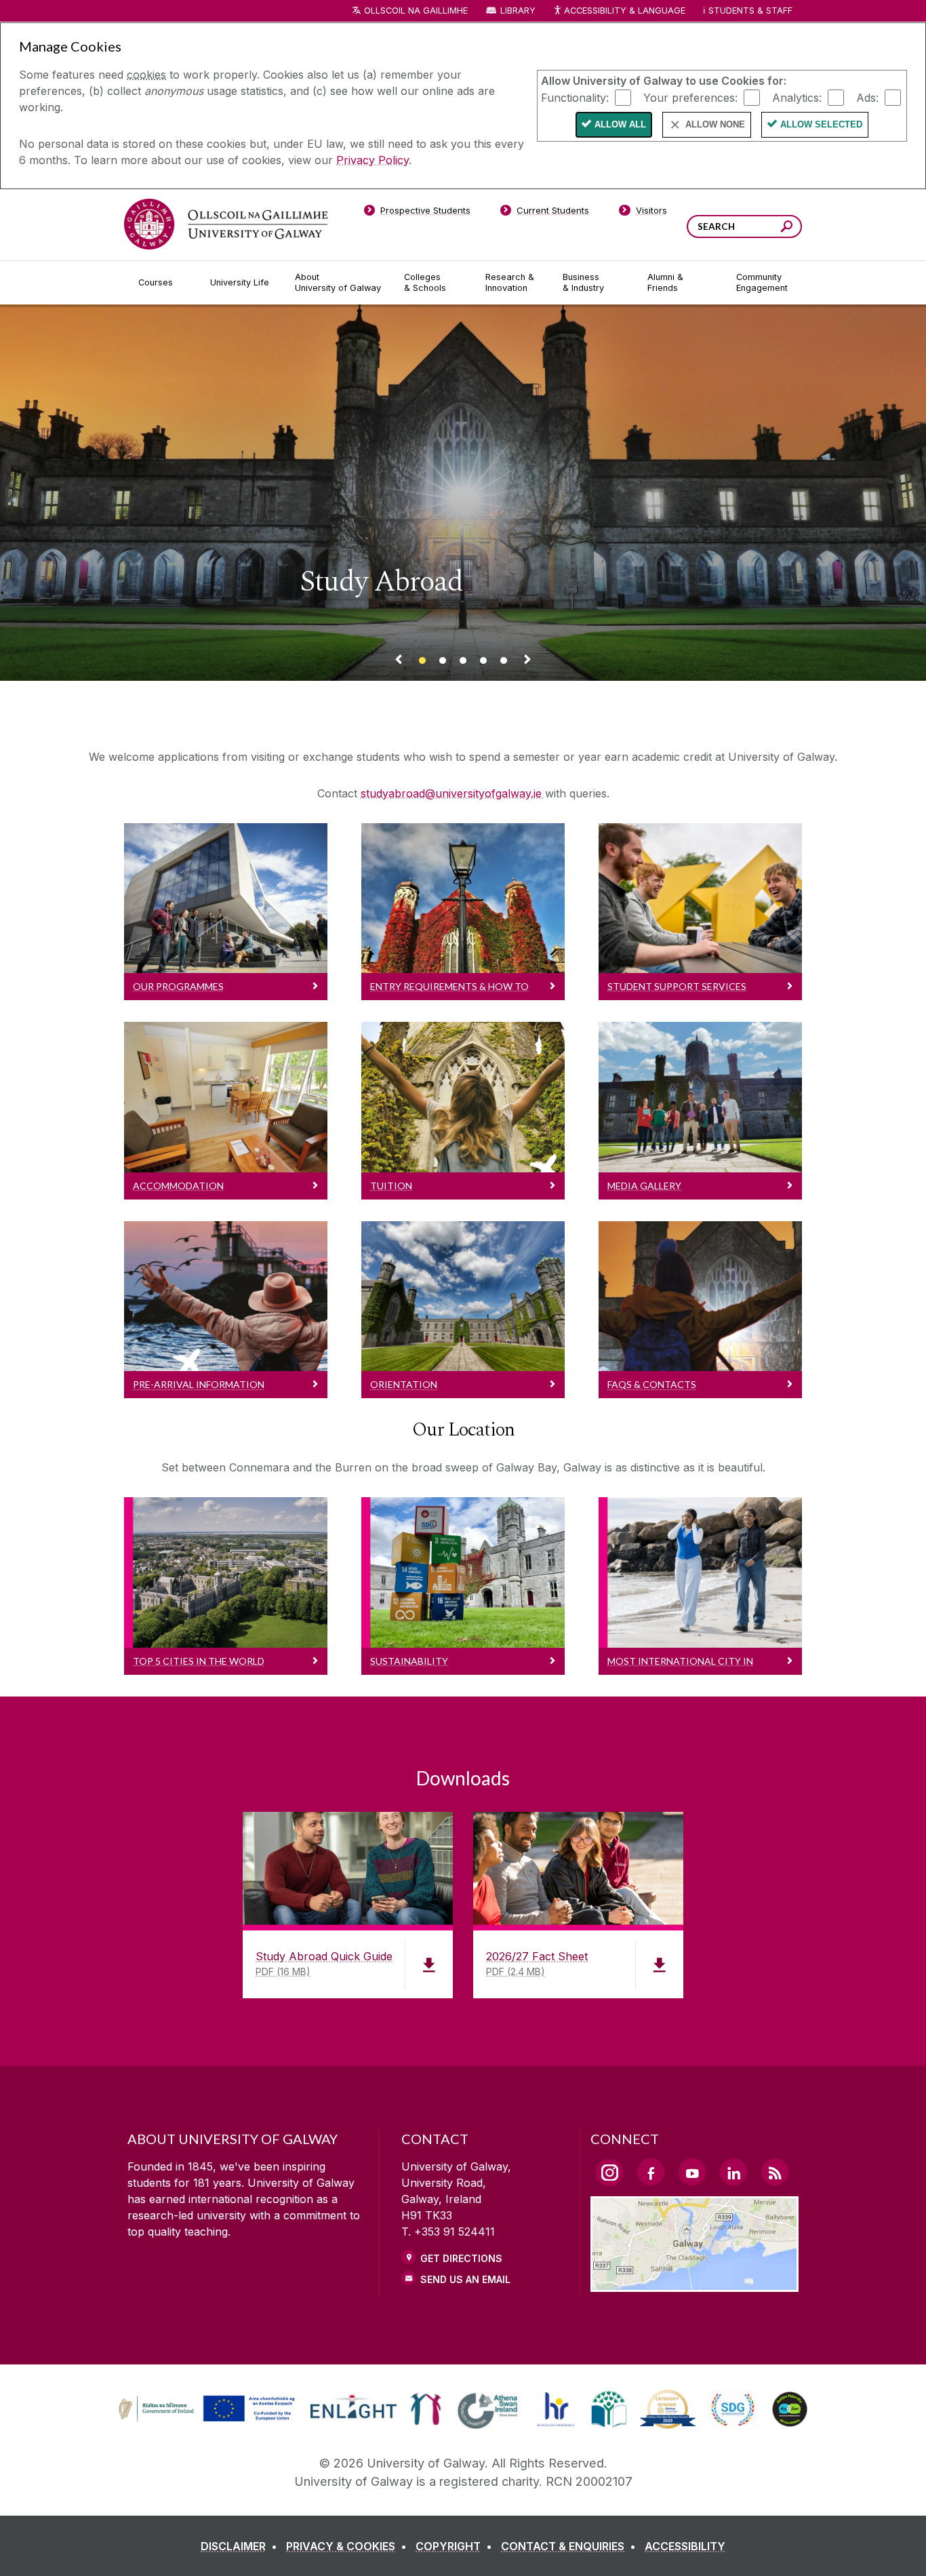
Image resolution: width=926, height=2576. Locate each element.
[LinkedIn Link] (733, 2172)
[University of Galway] (226, 224)
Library (518, 11)
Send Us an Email (465, 2279)
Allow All (620, 124)
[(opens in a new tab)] (208, 2420)
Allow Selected (821, 124)
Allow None (715, 124)
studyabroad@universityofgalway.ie (453, 793)
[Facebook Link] (651, 2172)
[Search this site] (787, 228)
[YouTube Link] (692, 2172)
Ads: (867, 97)
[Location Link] (694, 2284)
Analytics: (797, 97)
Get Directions (461, 2258)
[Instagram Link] (609, 2173)
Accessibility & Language (624, 11)
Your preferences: (690, 97)
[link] (205, 2409)
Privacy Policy (373, 160)
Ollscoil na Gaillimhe (416, 11)
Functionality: (575, 97)
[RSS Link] (775, 2172)
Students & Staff (750, 11)
